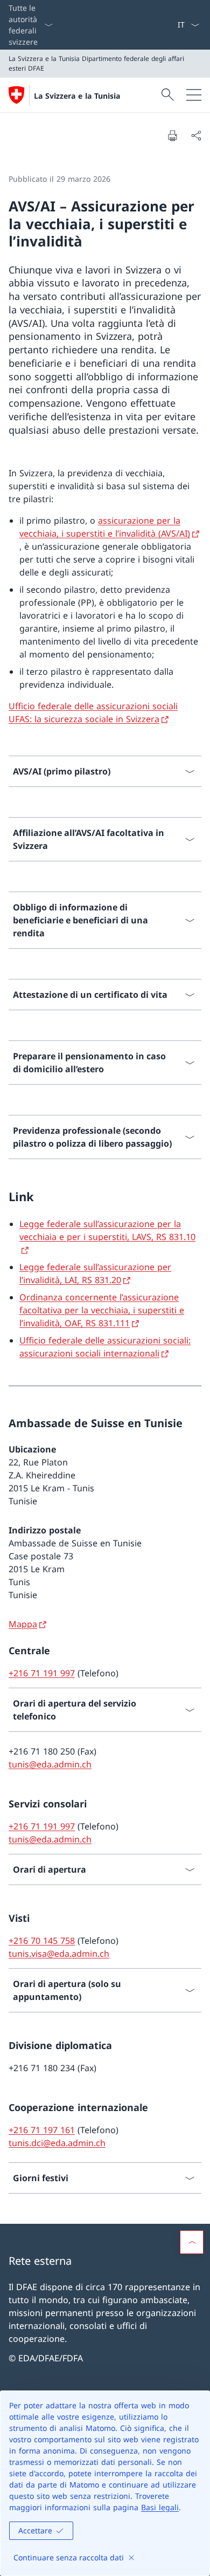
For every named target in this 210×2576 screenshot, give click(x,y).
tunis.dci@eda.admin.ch (57, 2143)
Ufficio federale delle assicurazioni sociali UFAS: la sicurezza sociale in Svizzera (93, 712)
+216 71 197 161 (42, 2130)
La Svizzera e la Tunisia (77, 96)
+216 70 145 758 (42, 1941)
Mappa (23, 1624)
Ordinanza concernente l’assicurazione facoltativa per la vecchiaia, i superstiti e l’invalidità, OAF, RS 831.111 (102, 1310)
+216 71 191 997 (42, 1673)
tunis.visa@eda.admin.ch (59, 1954)
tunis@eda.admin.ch (50, 1764)
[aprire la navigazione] (194, 95)
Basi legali (160, 2507)
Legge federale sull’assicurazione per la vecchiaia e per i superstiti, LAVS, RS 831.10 (107, 1230)
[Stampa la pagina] (172, 135)
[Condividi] (196, 135)
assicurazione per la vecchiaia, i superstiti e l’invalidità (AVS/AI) (105, 527)
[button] (192, 2242)
